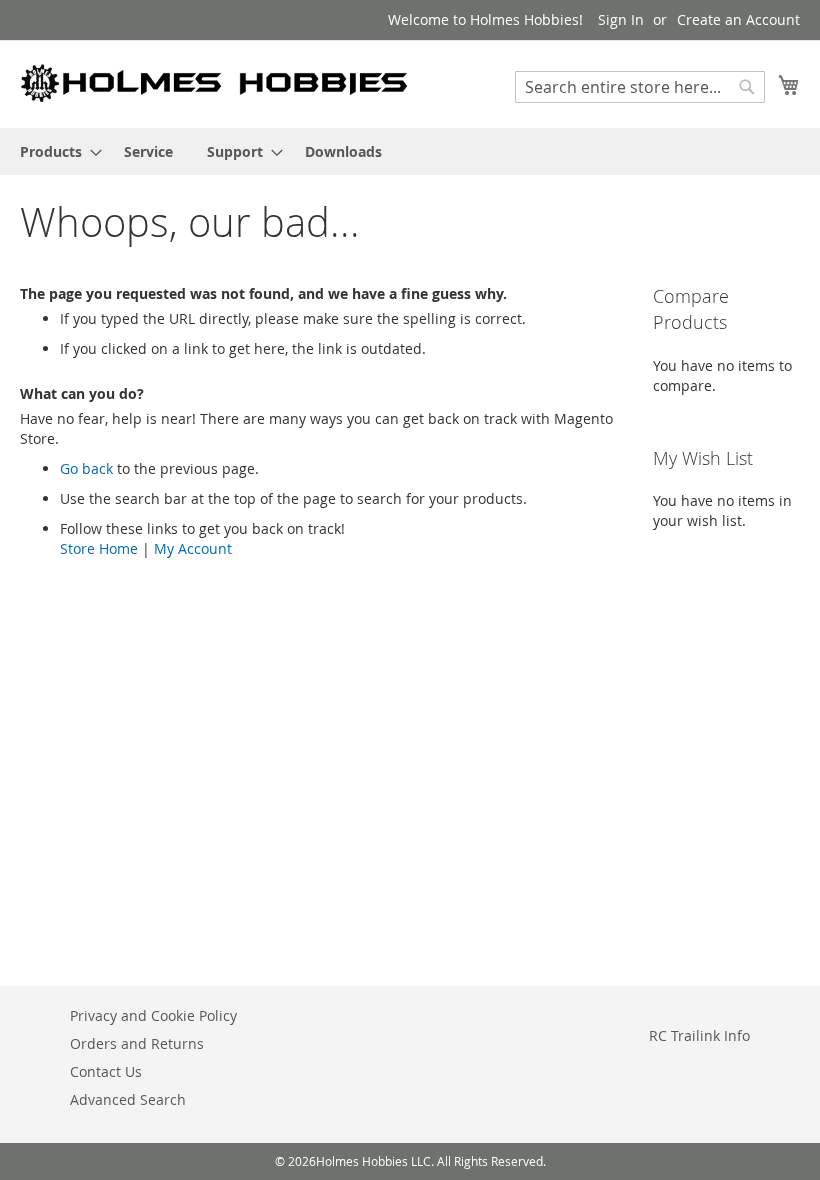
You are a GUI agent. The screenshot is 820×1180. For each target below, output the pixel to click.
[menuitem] (55, 151)
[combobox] (640, 87)
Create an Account (738, 19)
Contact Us (106, 1071)
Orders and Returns (137, 1043)
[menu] (410, 151)
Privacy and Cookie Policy (153, 1015)
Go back (86, 468)
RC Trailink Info (699, 1035)
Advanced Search (128, 1099)
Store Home (99, 548)
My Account (193, 548)
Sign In (621, 19)
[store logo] (215, 83)
